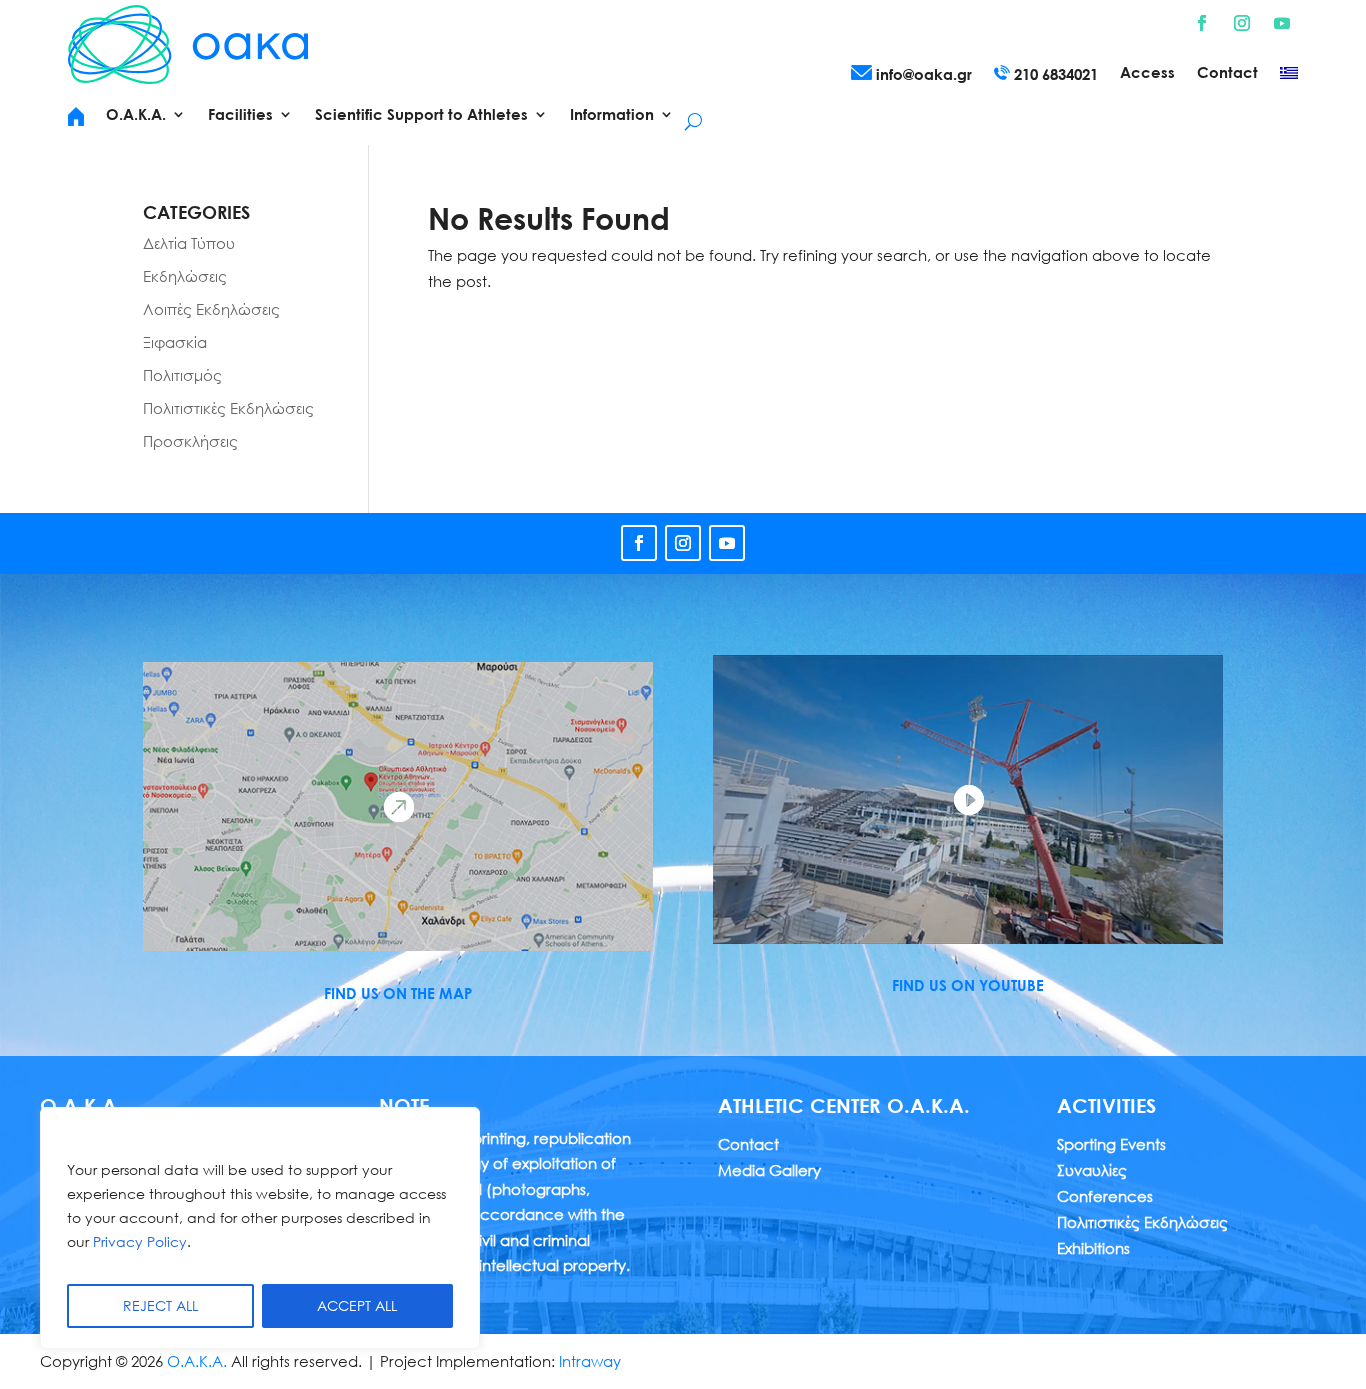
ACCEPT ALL (357, 1305)
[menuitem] (1289, 77)
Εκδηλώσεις (185, 276)
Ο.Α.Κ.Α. (197, 1361)
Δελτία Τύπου (189, 243)
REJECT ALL (160, 1305)
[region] (260, 1228)
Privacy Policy (140, 1241)
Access (1147, 73)
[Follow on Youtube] (1282, 23)
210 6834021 (1054, 74)
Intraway (590, 1361)
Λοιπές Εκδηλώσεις (211, 309)
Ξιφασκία (175, 342)
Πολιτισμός (182, 375)
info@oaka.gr (922, 74)
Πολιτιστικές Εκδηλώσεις (228, 408)
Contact (1227, 73)
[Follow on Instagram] (1242, 23)
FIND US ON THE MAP (398, 993)
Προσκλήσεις (190, 441)
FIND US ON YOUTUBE (968, 985)
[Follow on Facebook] (1202, 23)
